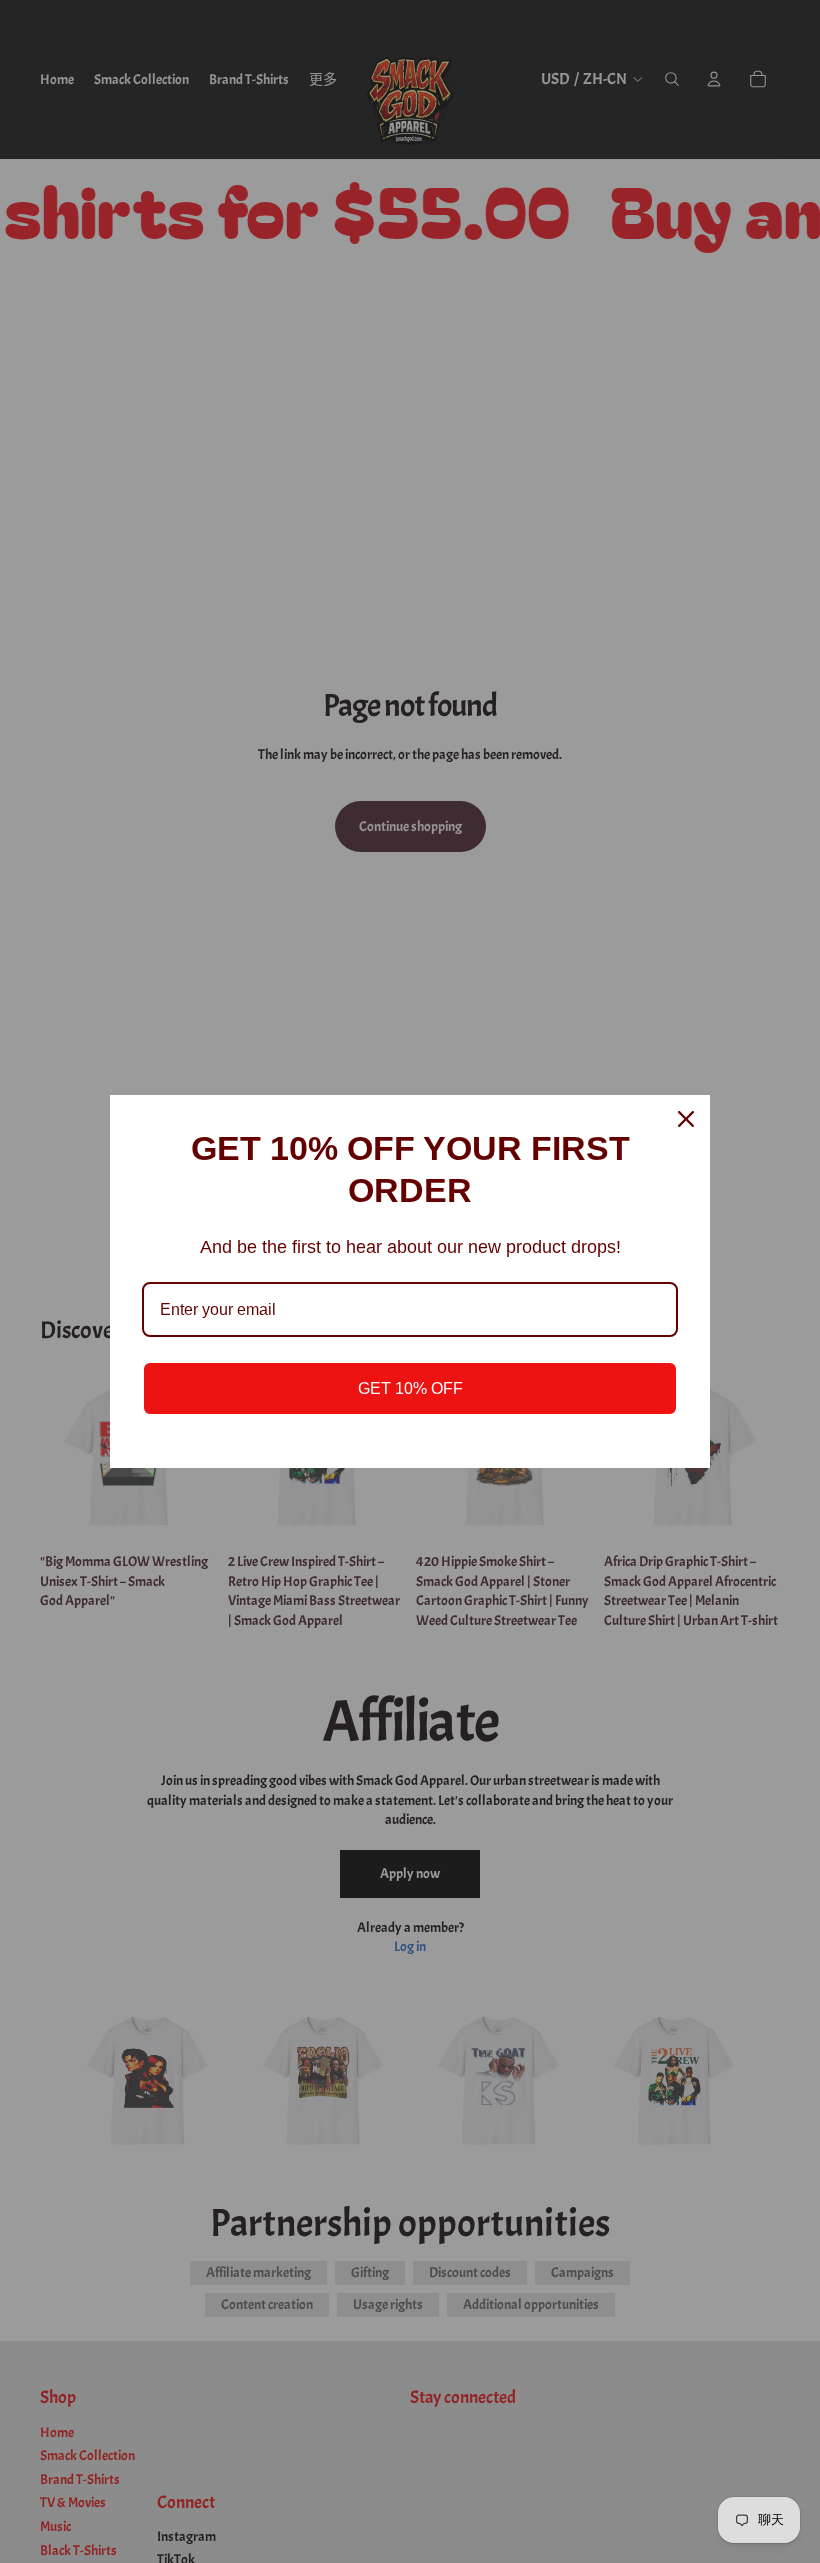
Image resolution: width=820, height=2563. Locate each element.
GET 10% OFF (410, 1388)
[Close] (686, 1119)
